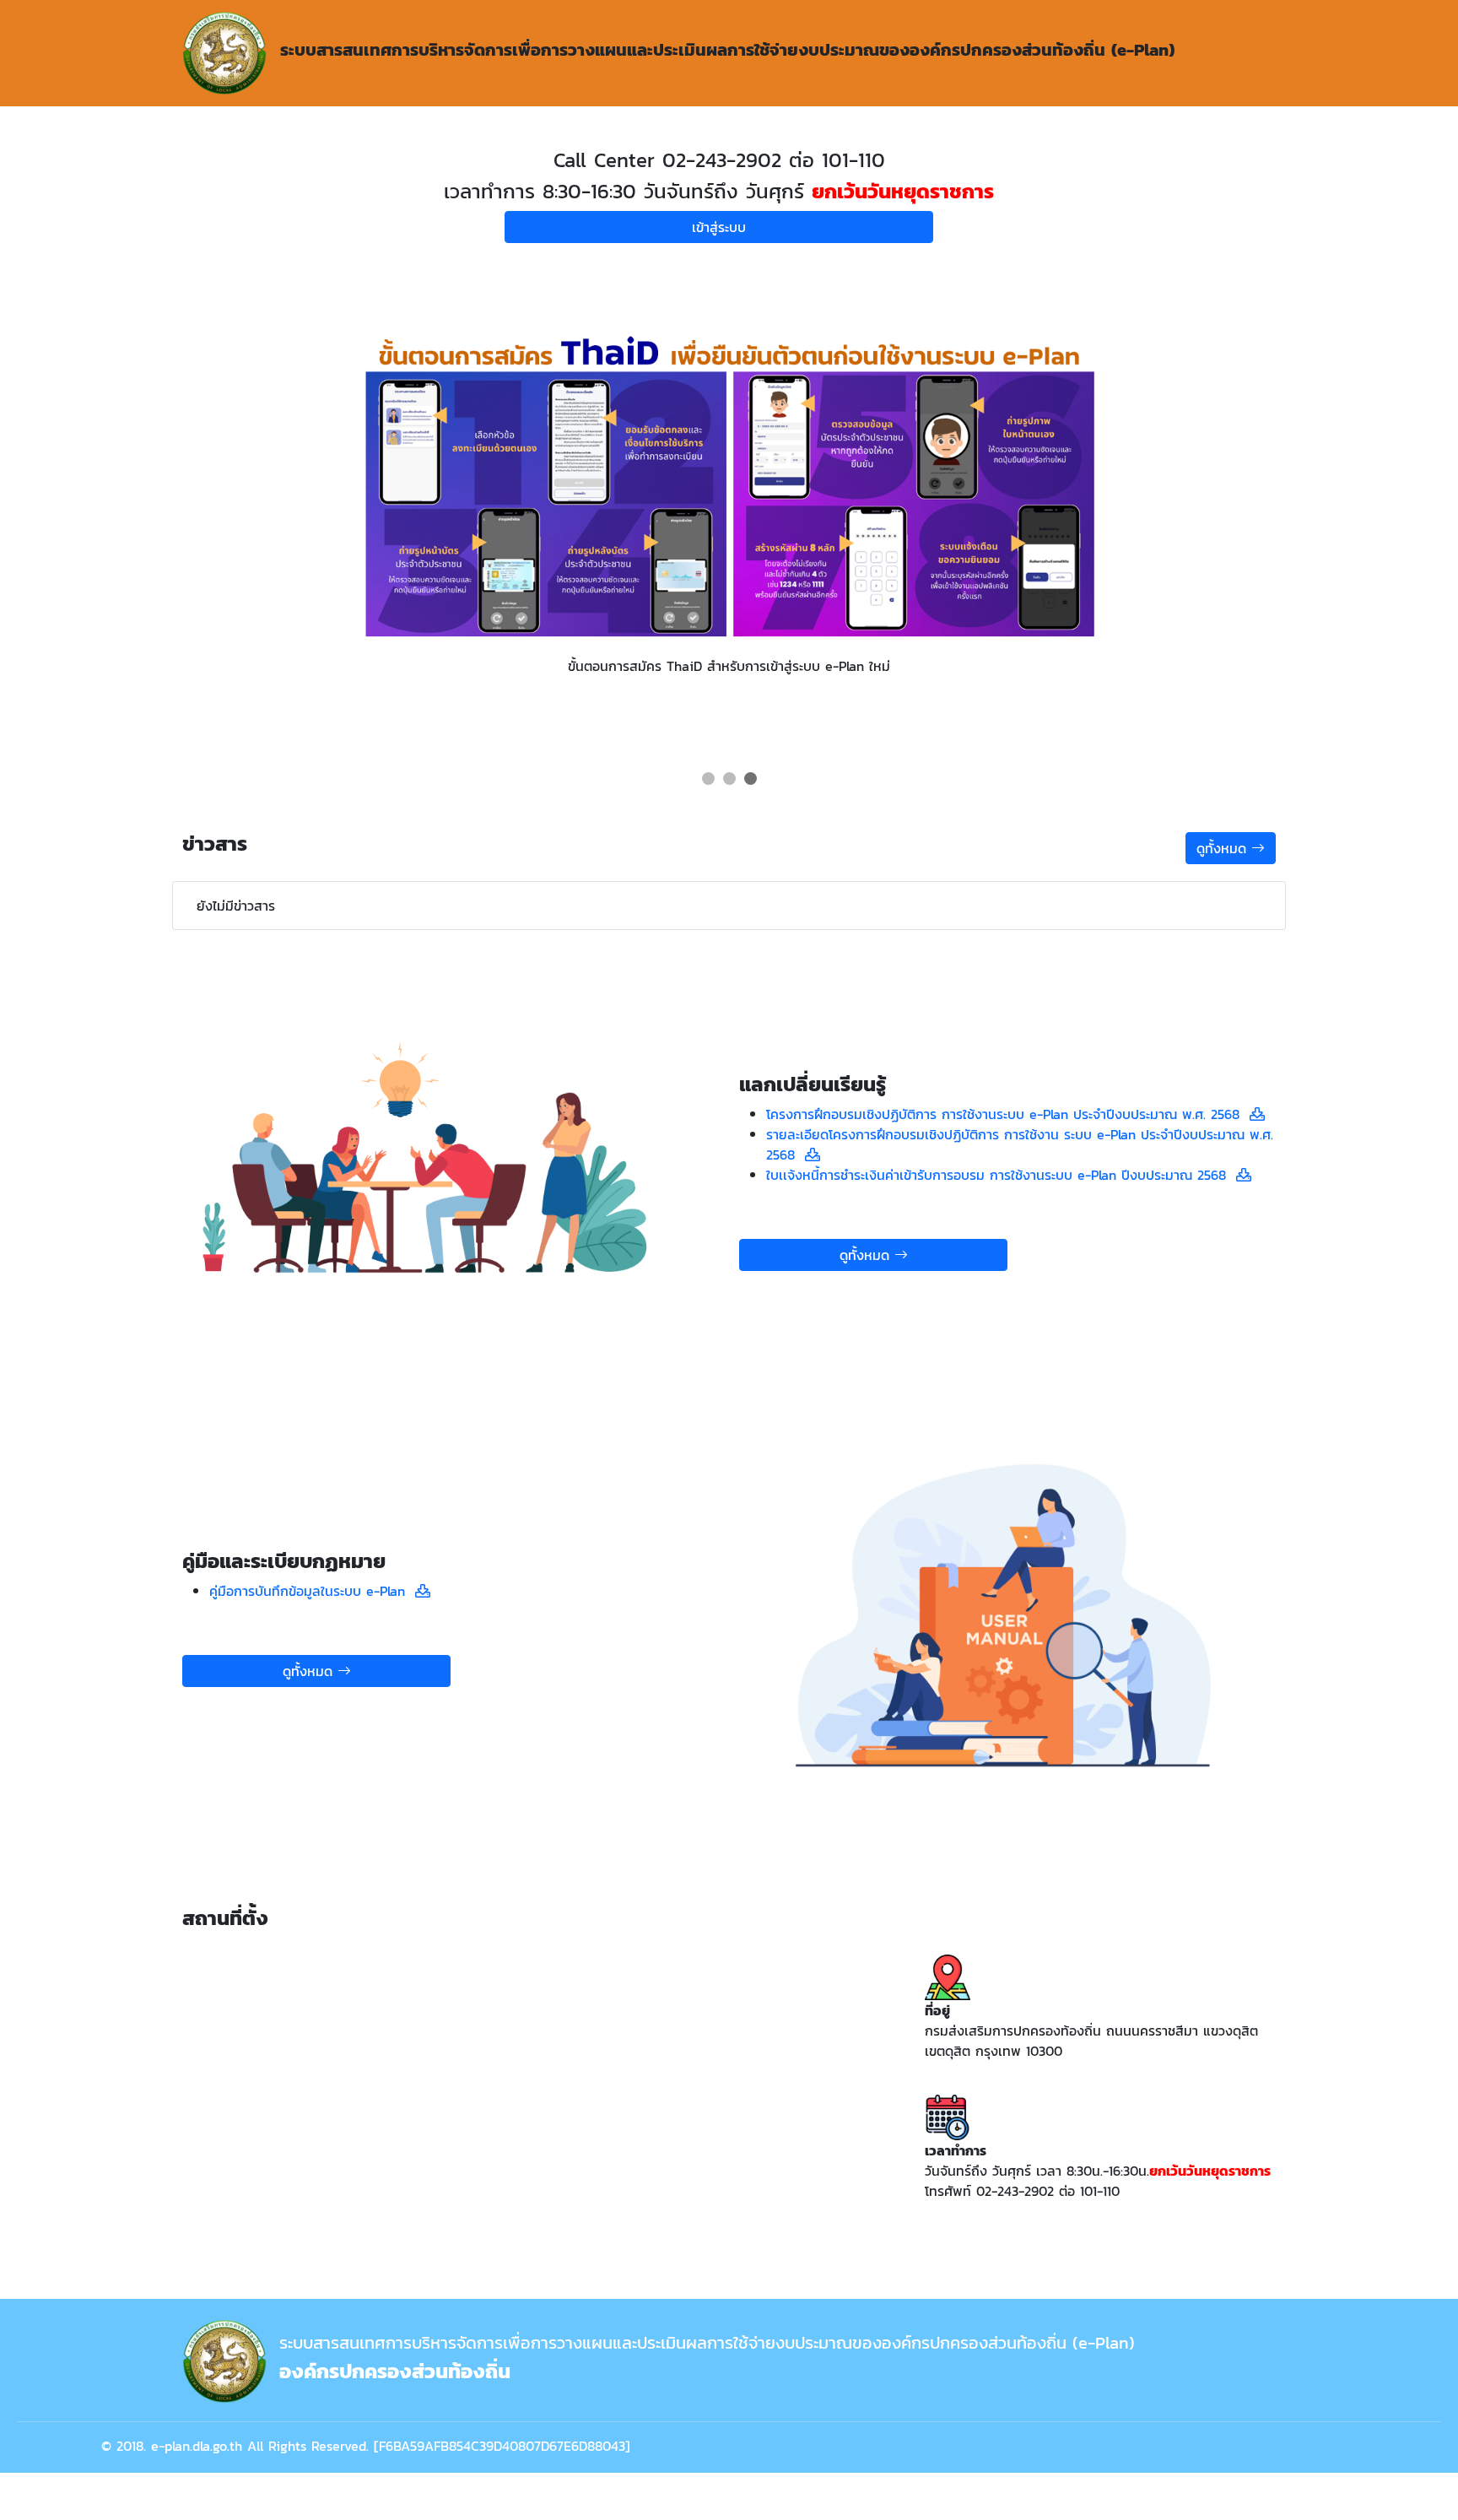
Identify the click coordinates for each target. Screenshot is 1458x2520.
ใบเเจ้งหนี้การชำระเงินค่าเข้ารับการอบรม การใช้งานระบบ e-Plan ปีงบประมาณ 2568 (1001, 1175)
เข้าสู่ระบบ (719, 227)
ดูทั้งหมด (1224, 848)
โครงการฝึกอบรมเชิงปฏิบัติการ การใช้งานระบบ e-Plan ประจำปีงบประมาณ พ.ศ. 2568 (1008, 1114)
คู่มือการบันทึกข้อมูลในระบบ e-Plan (312, 1591)
